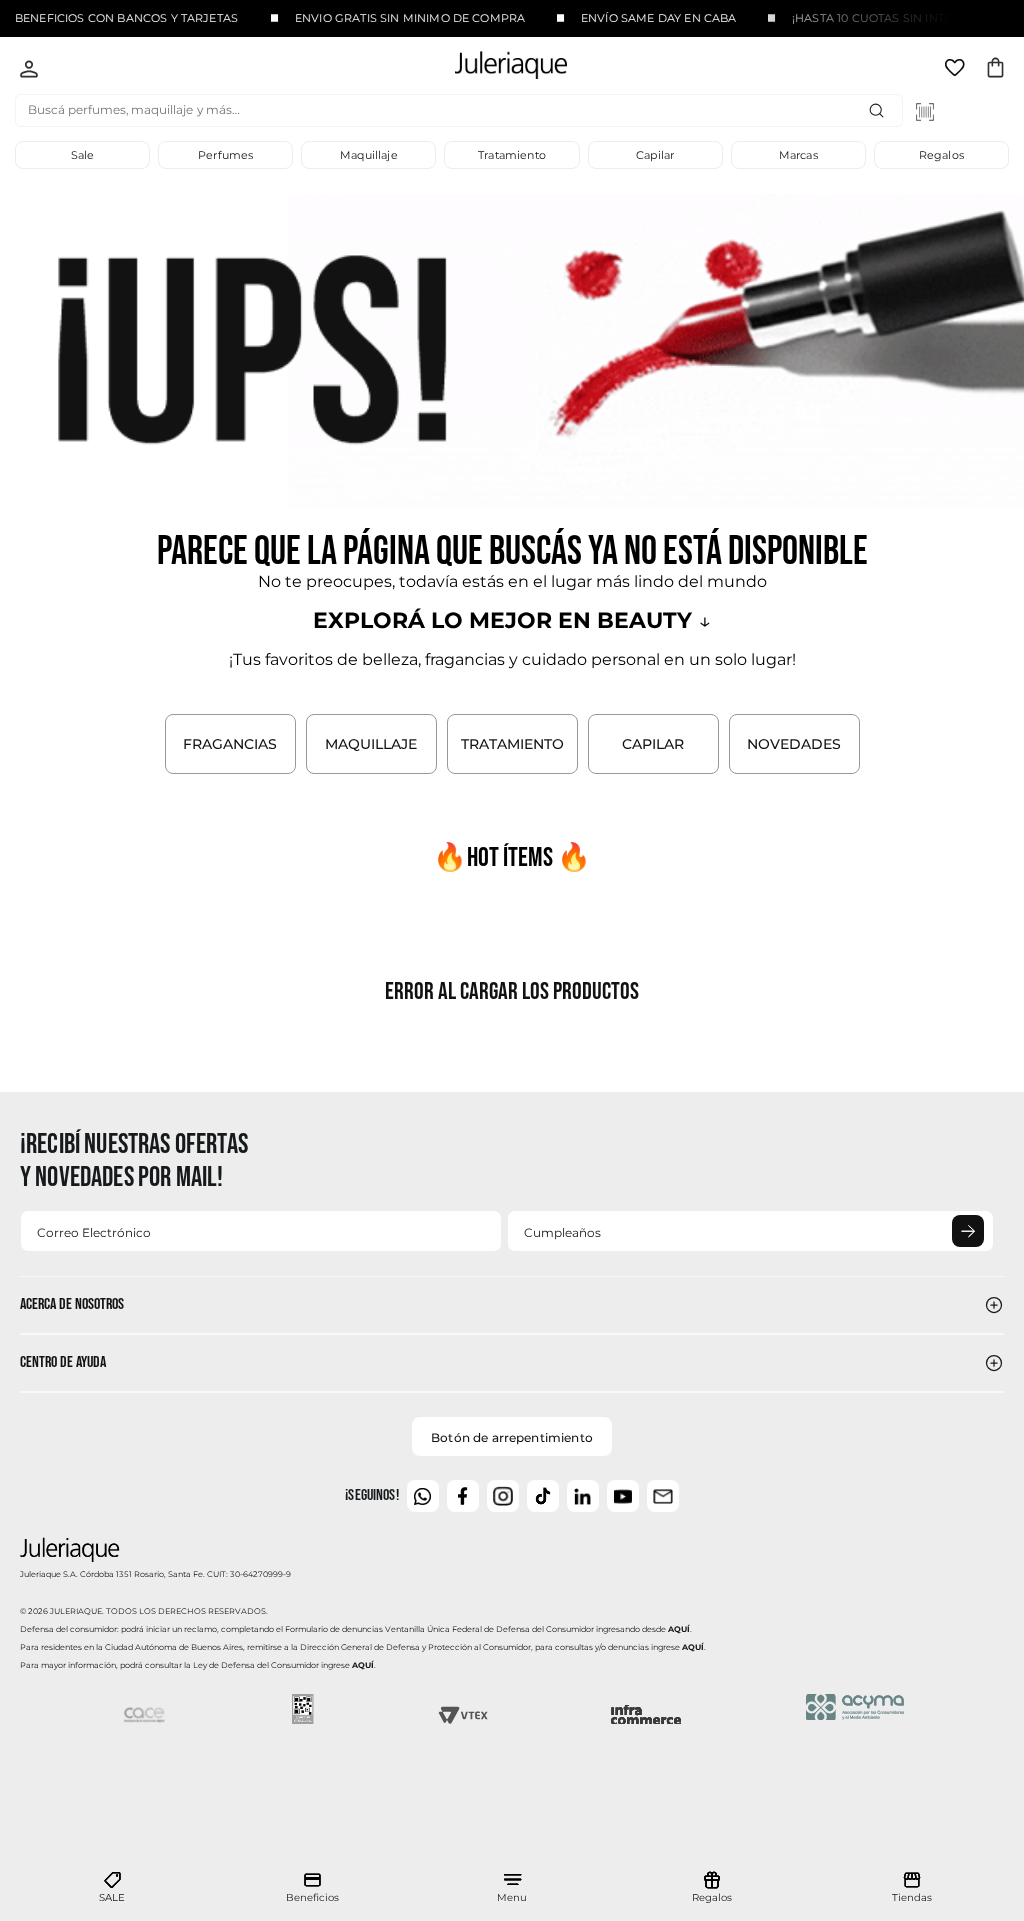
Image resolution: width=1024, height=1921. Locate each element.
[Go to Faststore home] (494, 68)
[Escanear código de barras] (925, 112)
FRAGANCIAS (230, 744)
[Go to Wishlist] (957, 71)
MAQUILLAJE (371, 744)
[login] (29, 71)
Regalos (941, 155)
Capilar (655, 155)
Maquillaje (369, 155)
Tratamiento (512, 155)
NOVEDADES (794, 744)
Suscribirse (968, 1231)
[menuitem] (112, 1888)
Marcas (798, 155)
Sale (83, 155)
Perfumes (225, 155)
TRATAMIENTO (512, 744)
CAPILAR (653, 744)
